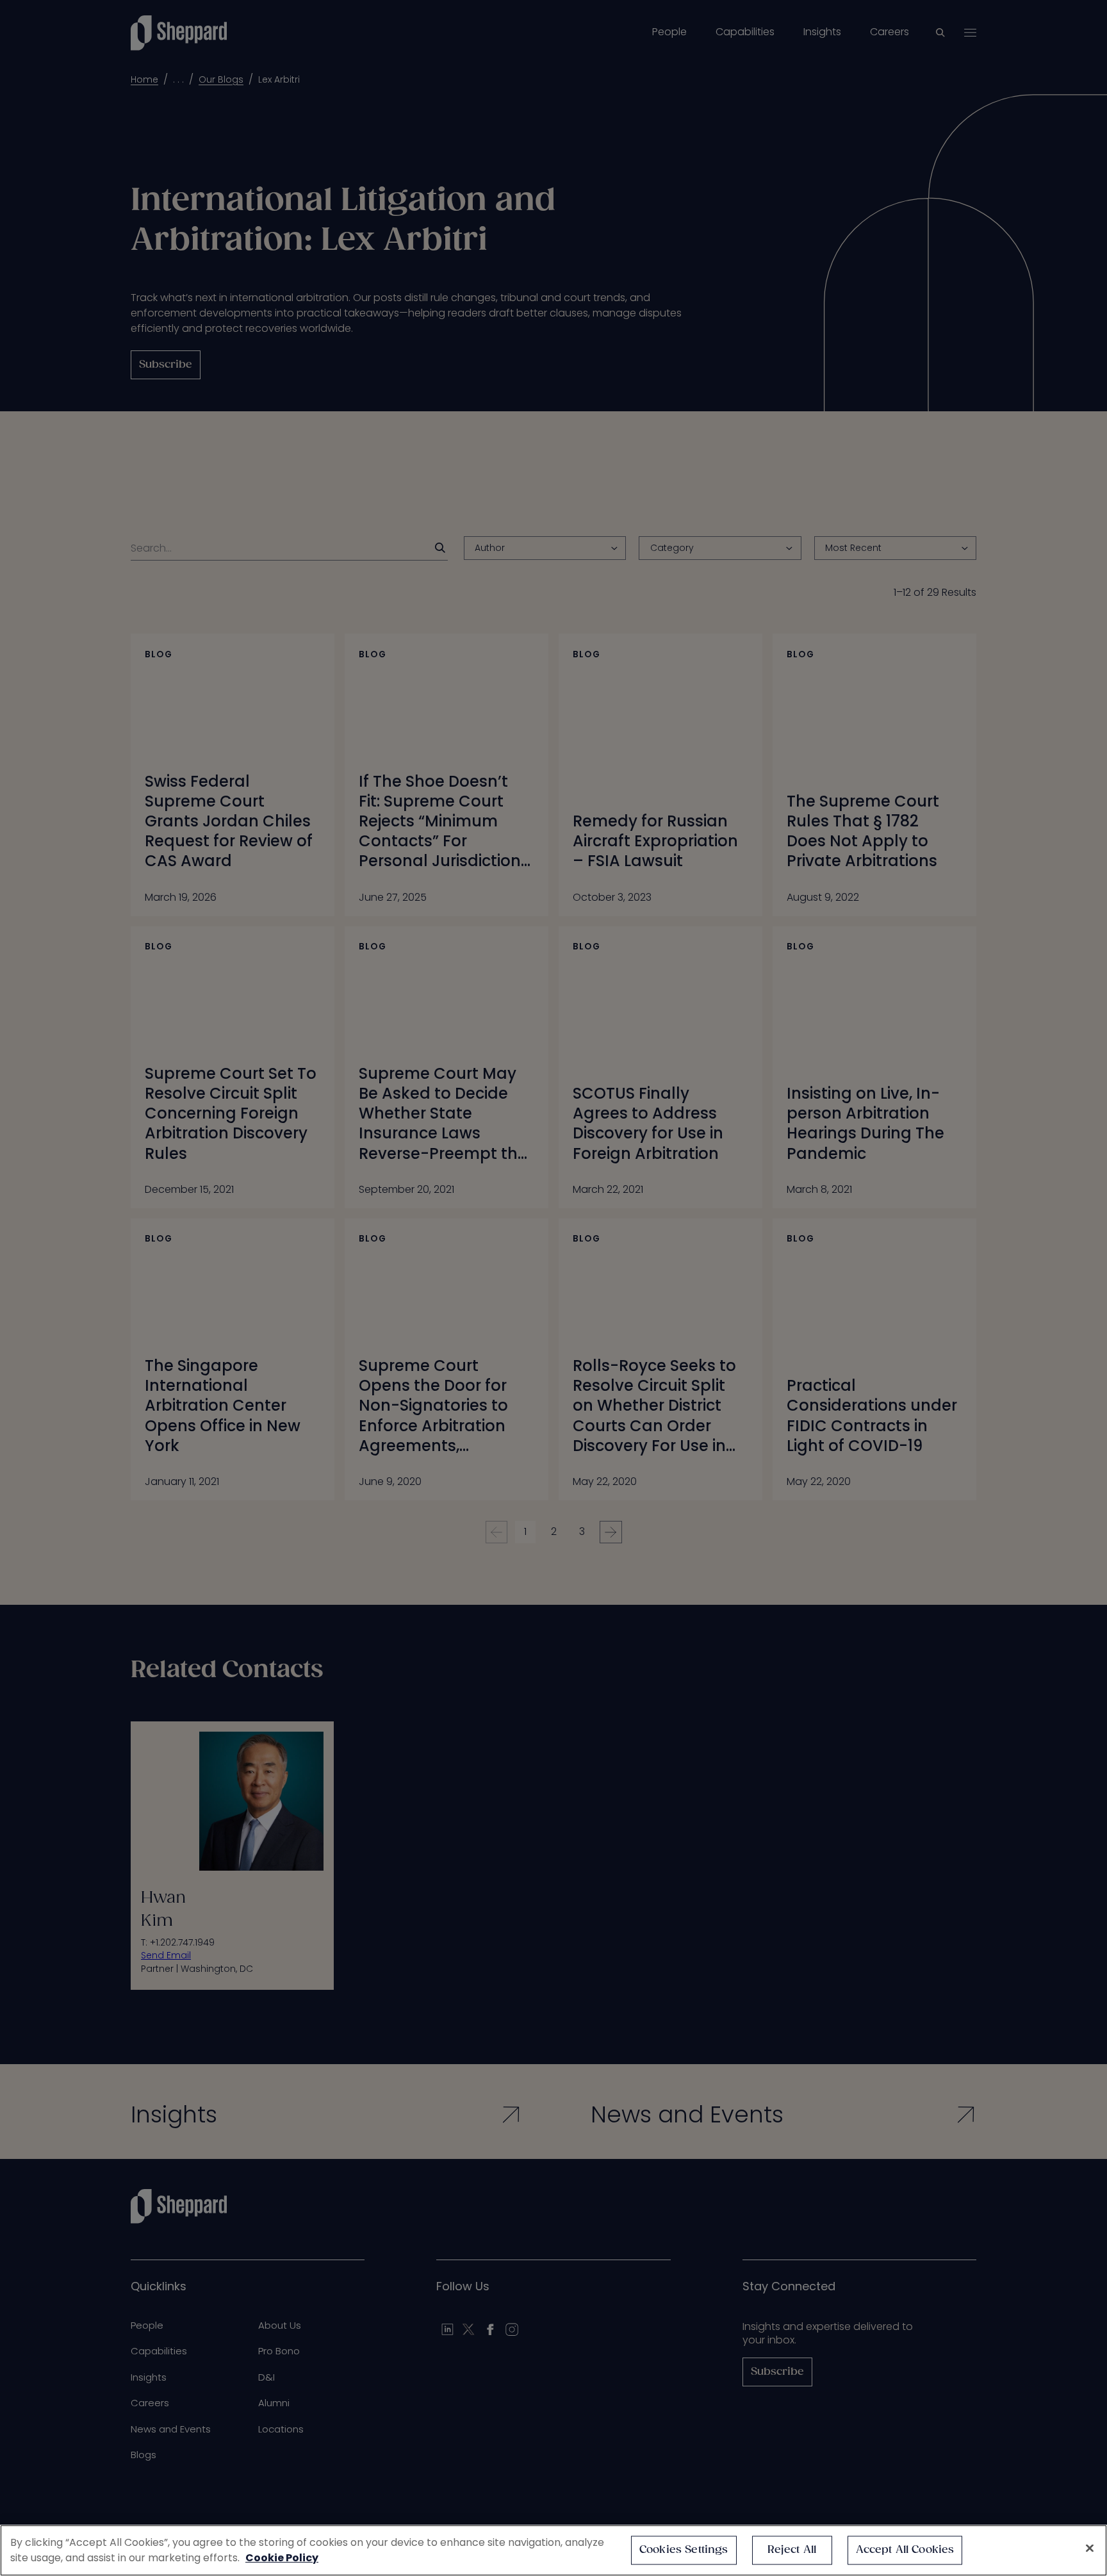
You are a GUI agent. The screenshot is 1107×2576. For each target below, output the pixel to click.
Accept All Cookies (905, 2550)
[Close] (1090, 2548)
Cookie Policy (282, 2558)
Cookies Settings (684, 2550)
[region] (553, 2550)
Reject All (792, 2550)
